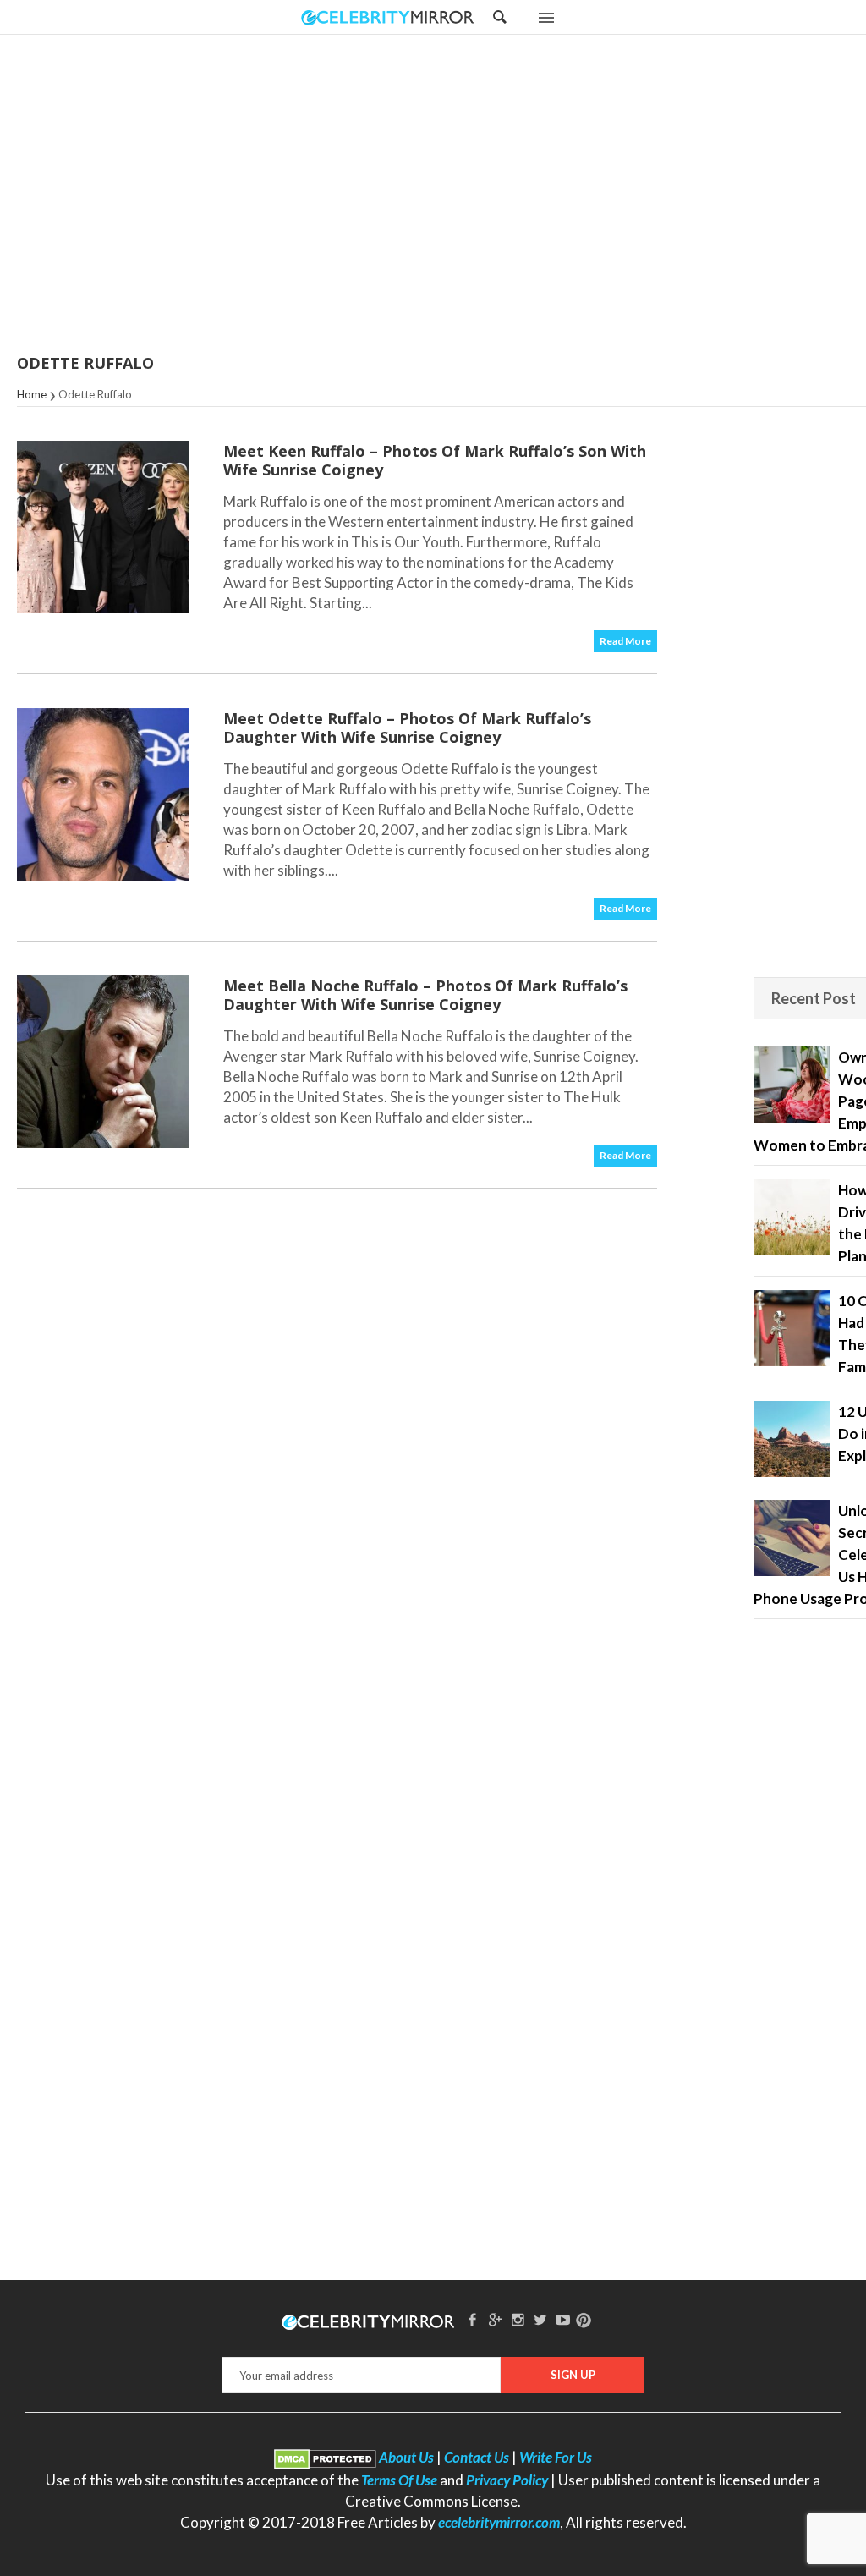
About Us (406, 2457)
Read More (625, 641)
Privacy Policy (507, 2480)
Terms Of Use (399, 2480)
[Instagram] (518, 2319)
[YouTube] (563, 2319)
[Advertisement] (475, 195)
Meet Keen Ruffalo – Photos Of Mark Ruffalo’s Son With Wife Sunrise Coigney (435, 460)
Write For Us (556, 2457)
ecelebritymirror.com (499, 2522)
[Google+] (495, 2319)
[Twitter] (540, 2319)
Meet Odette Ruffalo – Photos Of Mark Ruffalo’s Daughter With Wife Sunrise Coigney (407, 728)
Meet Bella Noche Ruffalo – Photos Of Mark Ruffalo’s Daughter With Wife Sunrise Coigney (425, 995)
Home (32, 394)
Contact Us (477, 2457)
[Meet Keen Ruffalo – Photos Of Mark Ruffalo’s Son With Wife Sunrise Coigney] (103, 527)
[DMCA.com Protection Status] (325, 2457)
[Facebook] (473, 2319)
